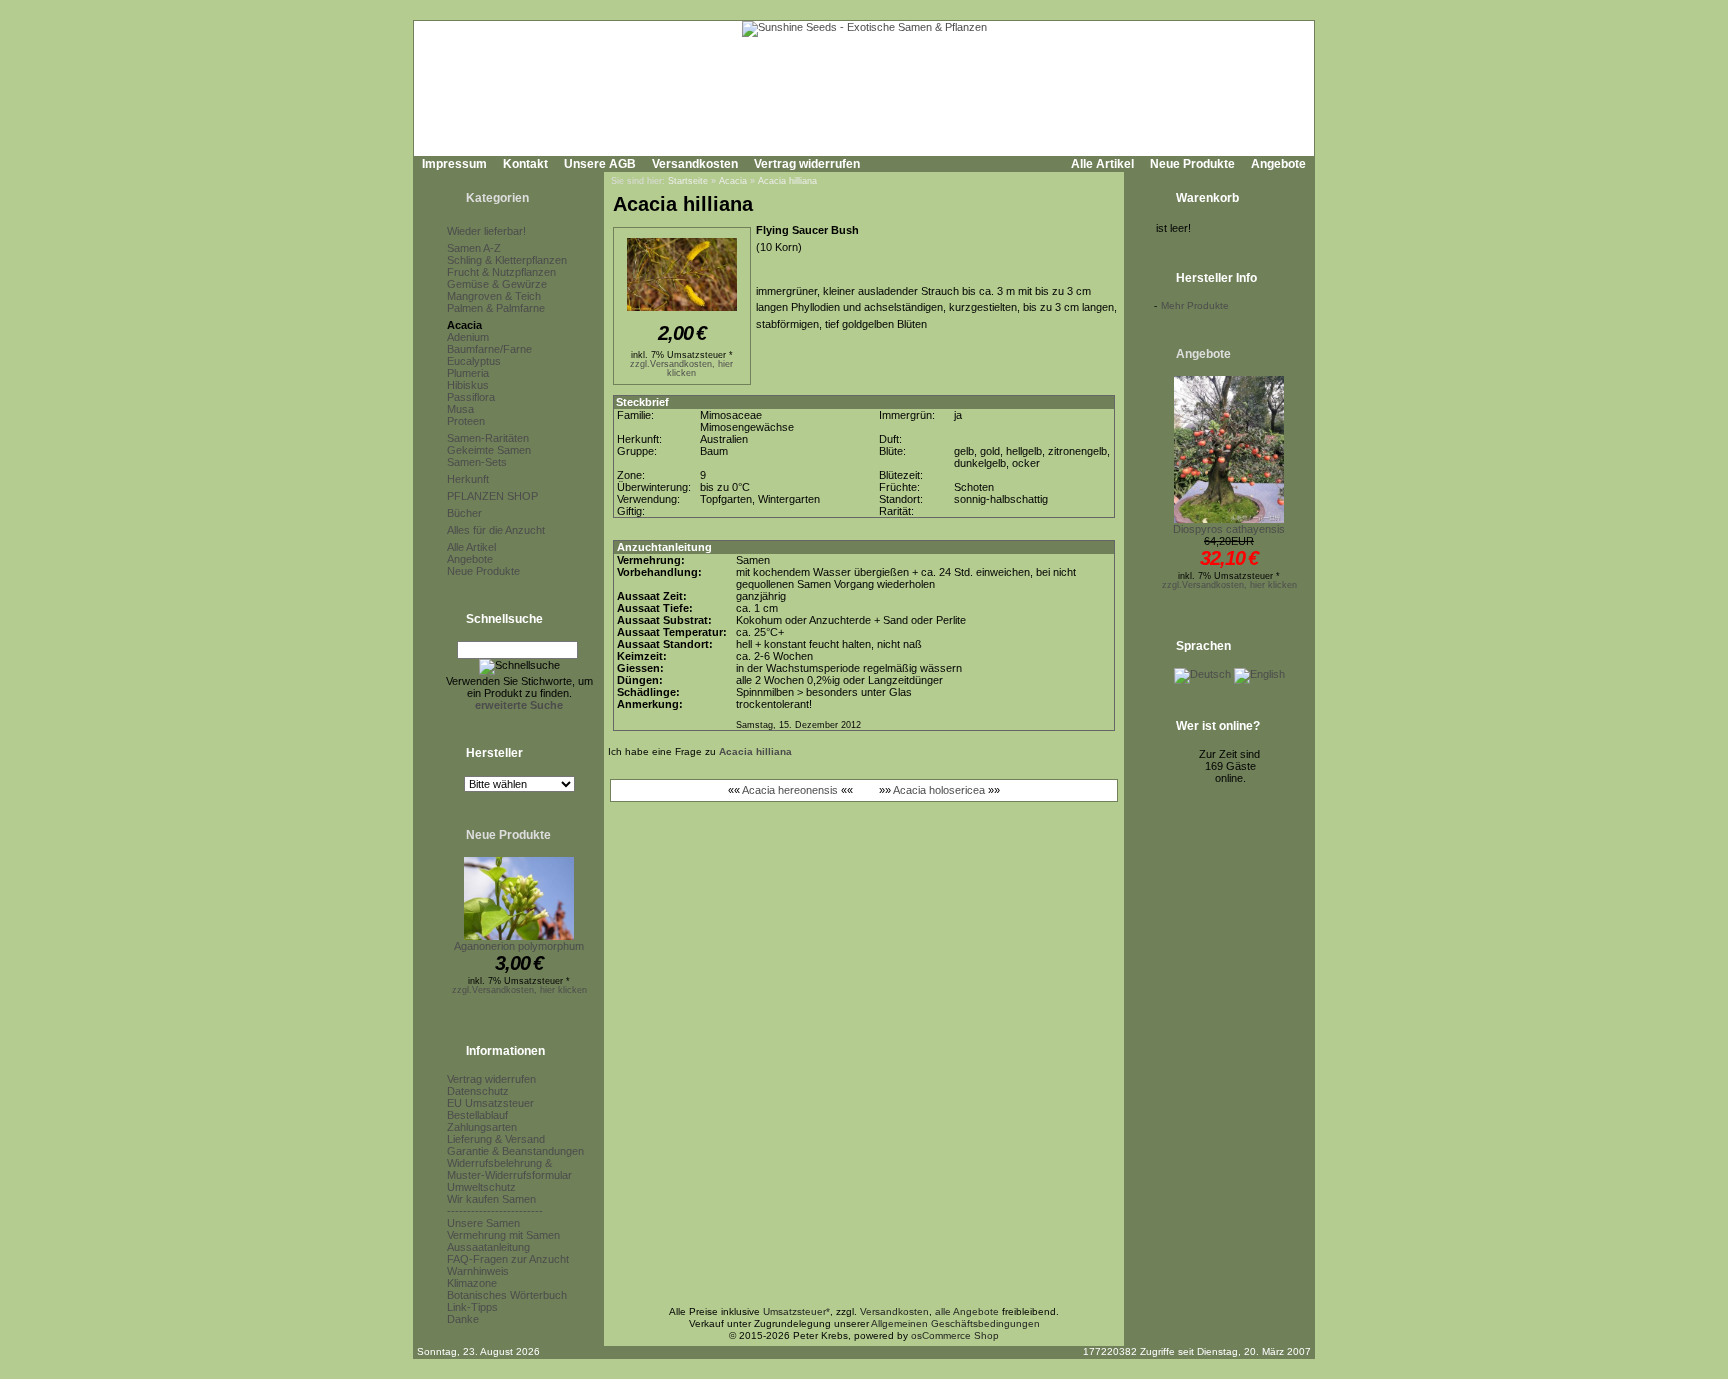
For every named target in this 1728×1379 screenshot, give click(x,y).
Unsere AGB (600, 164)
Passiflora (471, 397)
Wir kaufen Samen (491, 1199)
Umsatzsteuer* (796, 1311)
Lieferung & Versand (496, 1139)
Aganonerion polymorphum (519, 946)
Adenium (468, 337)
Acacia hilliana (787, 181)
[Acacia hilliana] (682, 312)
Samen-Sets (477, 462)
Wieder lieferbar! (486, 231)
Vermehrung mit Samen (503, 1235)
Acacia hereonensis (790, 790)
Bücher (464, 513)
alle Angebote (967, 1311)
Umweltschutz (481, 1187)
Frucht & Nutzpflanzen (501, 272)
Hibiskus (468, 385)
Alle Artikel (1102, 164)
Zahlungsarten (482, 1127)
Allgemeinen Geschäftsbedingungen (955, 1323)
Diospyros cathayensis (1229, 529)
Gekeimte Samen (489, 450)
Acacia (464, 325)
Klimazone (472, 1283)
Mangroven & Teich (494, 296)
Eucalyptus (474, 361)
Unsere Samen (483, 1223)
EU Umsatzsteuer (490, 1103)
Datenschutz (478, 1091)
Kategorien (497, 198)
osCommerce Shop (955, 1335)
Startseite (688, 181)
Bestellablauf (477, 1115)
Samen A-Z (474, 248)
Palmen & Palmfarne (496, 308)
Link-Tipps (472, 1307)
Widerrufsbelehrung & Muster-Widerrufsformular (509, 1169)
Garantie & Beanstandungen (515, 1151)
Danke (463, 1319)
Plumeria (468, 373)
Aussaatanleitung (488, 1247)
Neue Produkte (1192, 164)
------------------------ (495, 1211)
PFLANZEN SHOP (492, 496)
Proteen (466, 421)
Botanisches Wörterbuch (507, 1295)
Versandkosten (695, 164)
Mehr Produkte (1195, 305)
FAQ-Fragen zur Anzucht (508, 1259)
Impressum (454, 164)
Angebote (1278, 164)
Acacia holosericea (939, 790)
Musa (460, 409)
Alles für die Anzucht (496, 530)
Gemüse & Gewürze (497, 284)
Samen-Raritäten (488, 438)
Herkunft (468, 479)
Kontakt (525, 164)
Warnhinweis (478, 1271)
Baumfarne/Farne (489, 349)
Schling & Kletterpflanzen (507, 260)
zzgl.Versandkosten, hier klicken (519, 990)
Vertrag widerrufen (807, 164)
